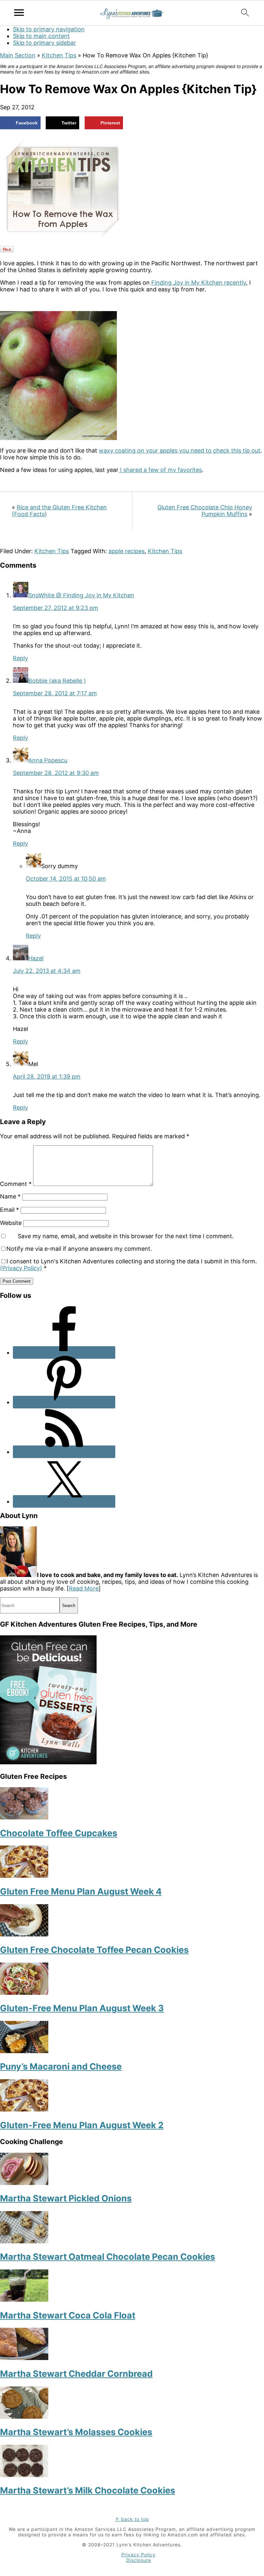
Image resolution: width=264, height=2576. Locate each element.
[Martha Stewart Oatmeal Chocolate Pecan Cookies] (24, 2241)
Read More (84, 1588)
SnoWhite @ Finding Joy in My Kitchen (81, 595)
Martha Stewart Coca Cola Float (68, 2315)
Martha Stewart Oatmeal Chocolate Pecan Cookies (108, 2257)
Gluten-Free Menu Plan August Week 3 (82, 2008)
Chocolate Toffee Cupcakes (59, 1833)
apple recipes (127, 551)
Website (11, 1223)
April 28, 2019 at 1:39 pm (47, 1077)
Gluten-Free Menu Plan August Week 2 (82, 2125)
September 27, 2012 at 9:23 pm (56, 608)
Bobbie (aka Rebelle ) (57, 681)
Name (10, 1196)
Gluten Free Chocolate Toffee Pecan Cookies (94, 1950)
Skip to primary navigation (49, 29)
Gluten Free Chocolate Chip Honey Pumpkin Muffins (205, 511)
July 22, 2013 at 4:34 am (47, 971)
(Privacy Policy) (21, 1268)
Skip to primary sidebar (44, 43)
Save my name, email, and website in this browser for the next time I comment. (126, 1236)
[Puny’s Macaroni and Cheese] (24, 2051)
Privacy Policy (138, 2555)
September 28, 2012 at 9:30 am (56, 773)
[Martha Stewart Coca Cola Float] (24, 2300)
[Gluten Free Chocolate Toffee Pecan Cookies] (24, 1934)
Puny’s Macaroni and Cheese (61, 2067)
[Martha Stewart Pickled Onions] (24, 2183)
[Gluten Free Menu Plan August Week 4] (24, 1876)
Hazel (36, 958)
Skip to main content (41, 36)
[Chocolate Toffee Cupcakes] (24, 1817)
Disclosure (139, 2560)
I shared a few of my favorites (160, 470)
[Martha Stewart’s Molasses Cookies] (24, 2417)
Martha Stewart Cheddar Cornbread (76, 2374)
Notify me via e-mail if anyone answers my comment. (79, 1249)
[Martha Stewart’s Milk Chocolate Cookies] (24, 2475)
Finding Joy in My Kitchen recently (199, 283)
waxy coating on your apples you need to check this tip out (180, 451)
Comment (16, 1184)
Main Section (18, 55)
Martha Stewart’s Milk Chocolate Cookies (88, 2490)
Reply (20, 658)
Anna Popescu (48, 760)
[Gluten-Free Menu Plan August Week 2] (24, 2109)
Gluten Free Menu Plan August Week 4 (81, 1891)
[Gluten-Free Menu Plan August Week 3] (24, 1993)
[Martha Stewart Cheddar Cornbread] (24, 2358)
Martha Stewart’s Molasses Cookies (76, 2432)
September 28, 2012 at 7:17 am (55, 693)
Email (9, 1210)
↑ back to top (132, 2519)
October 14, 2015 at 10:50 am (66, 879)
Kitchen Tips (59, 55)
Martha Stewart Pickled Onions (66, 2198)
